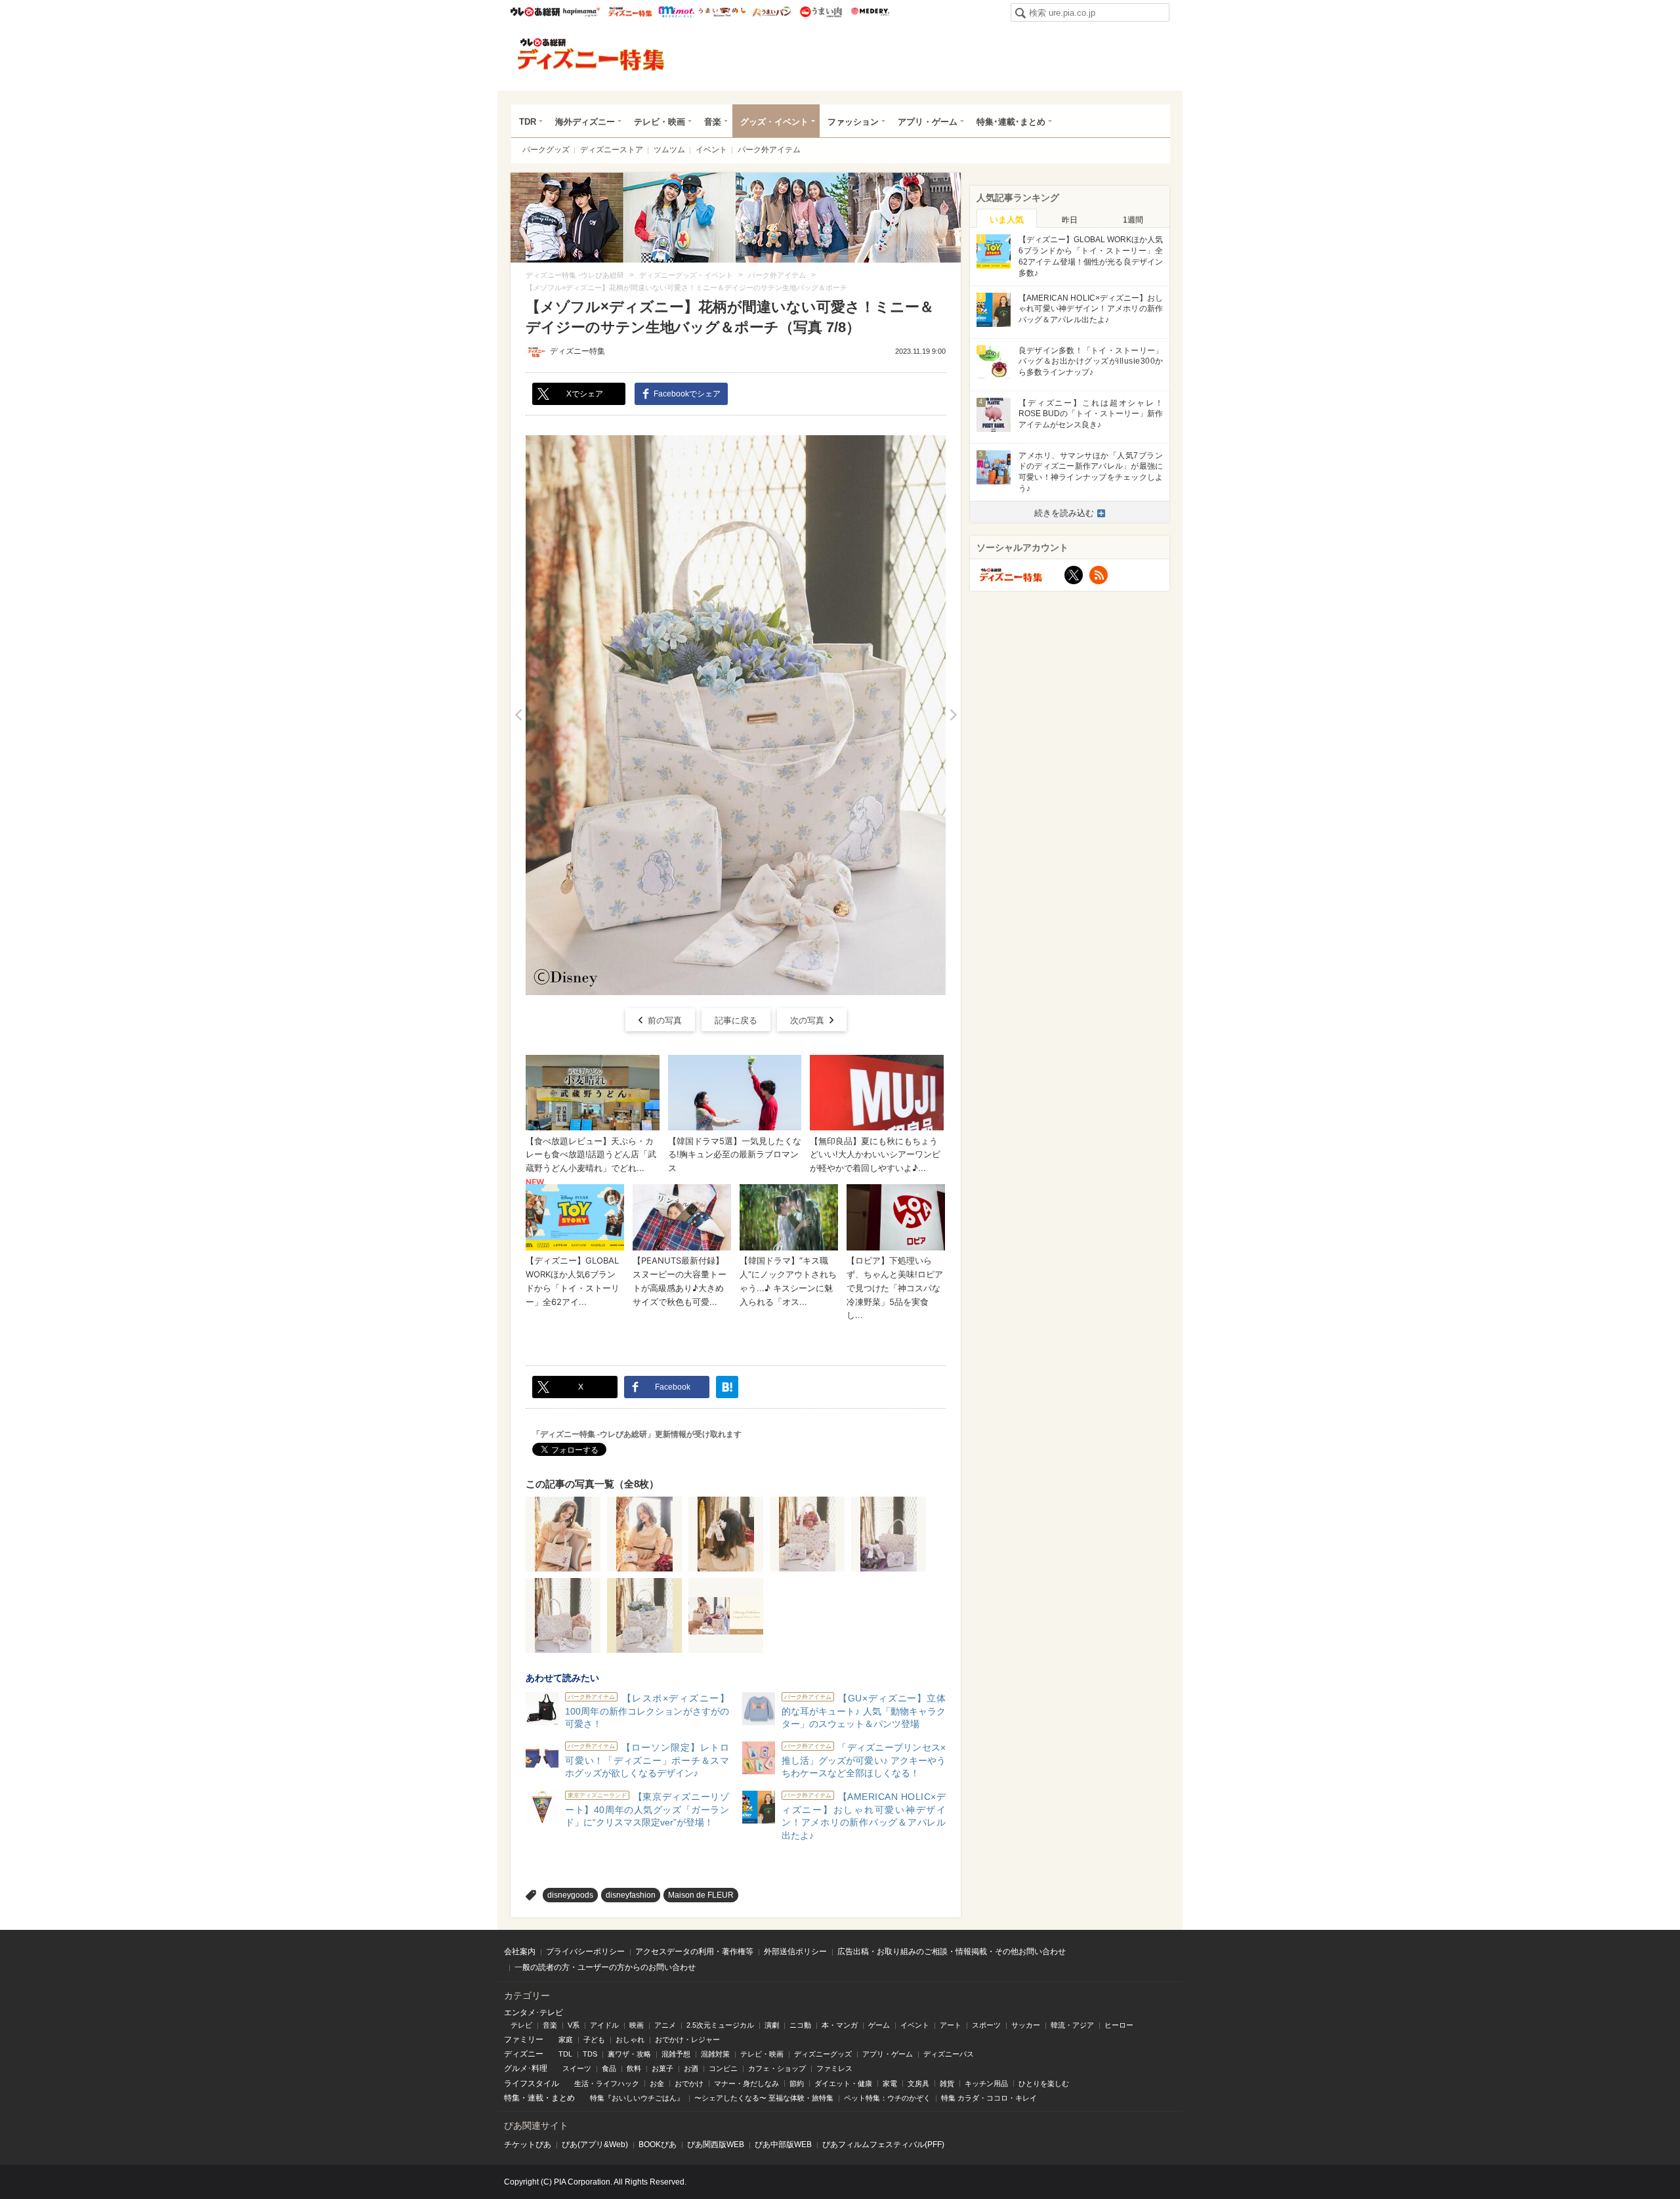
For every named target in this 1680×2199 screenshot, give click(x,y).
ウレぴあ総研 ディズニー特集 (630, 12)
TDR (528, 122)
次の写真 (807, 1020)
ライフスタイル (532, 2083)
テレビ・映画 (660, 122)
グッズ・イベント (774, 122)
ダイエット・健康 (843, 2083)
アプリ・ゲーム (928, 122)
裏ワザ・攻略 (629, 2054)
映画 (637, 2025)
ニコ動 (800, 2025)
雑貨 (947, 2083)
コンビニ (723, 2068)
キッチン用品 (986, 2083)
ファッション (853, 122)
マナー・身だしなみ (746, 2083)
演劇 (772, 2025)
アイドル (604, 2025)
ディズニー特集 (577, 351)
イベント (711, 150)
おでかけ (689, 2083)
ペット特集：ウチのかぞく (887, 2098)
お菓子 (662, 2068)
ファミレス (834, 2068)
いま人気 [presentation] (1007, 220)
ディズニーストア (612, 150)
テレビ (521, 2025)
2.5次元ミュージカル (720, 2025)
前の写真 (665, 1020)
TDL (565, 2054)
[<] (518, 715)
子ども (594, 2039)
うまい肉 (821, 12)
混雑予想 (676, 2054)
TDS (590, 2054)
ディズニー (524, 2054)
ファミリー (524, 2039)
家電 (890, 2083)
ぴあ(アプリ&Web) (595, 2145)
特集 (512, 2098)
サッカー (1026, 2025)
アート (951, 2025)
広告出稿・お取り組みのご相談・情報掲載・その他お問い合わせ (952, 1952)
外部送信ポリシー (795, 1952)
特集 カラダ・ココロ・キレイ (989, 2098)
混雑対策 (715, 2054)
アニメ (665, 2025)
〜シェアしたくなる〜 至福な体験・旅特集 (764, 2098)
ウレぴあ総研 (535, 12)
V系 (574, 2025)
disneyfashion (631, 1895)
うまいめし (722, 12)
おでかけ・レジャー (687, 2039)
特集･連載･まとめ (1011, 122)
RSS (1099, 575)
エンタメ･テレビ (534, 2013)
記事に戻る (736, 1020)
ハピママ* (581, 12)
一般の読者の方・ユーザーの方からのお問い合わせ (605, 1967)
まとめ (563, 2098)
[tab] (1007, 219)
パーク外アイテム (769, 150)
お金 (657, 2083)
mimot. (676, 12)
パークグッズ (546, 150)
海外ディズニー (585, 122)
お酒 (691, 2068)
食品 (609, 2068)
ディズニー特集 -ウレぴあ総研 (591, 54)
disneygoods (570, 1895)
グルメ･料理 (526, 2068)
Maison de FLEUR (701, 1895)
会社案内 (520, 1952)
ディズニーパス (949, 2054)
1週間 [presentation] (1133, 220)
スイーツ (577, 2068)
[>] (953, 715)
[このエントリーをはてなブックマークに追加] (727, 1387)
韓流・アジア (1072, 2025)
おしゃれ (630, 2039)
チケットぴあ (528, 2145)
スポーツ (986, 2025)
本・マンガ (840, 2025)
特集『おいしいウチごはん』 (637, 2098)
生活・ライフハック (607, 2083)
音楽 (713, 122)
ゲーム (879, 2025)
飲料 (634, 2068)
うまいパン (771, 12)
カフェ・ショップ (777, 2068)
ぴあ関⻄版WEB (716, 2145)
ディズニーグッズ (823, 2054)
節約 (797, 2083)
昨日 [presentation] (1070, 220)
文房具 (918, 2083)
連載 (535, 2098)
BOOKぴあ (658, 2145)
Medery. (870, 12)
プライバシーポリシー (585, 1952)
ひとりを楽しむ (1044, 2083)
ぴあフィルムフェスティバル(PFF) (883, 2145)
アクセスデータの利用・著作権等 (694, 1952)
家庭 (566, 2039)
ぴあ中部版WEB (783, 2145)
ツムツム (669, 150)
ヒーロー (1119, 2025)
